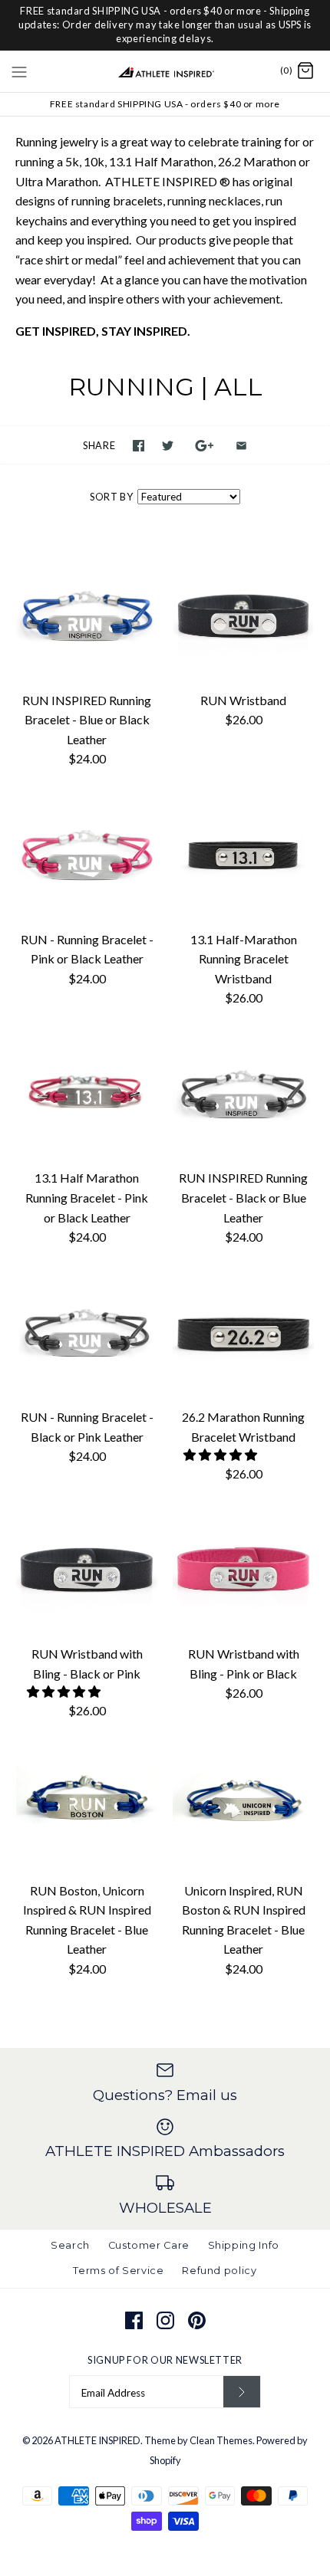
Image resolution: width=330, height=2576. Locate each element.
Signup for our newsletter (165, 2360)
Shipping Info (244, 2245)
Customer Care (149, 2245)
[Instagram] (165, 2320)
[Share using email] (241, 446)
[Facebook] (134, 2320)
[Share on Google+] (205, 446)
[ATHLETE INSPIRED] (165, 71)
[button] (221, 1454)
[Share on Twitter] (168, 446)
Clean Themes (221, 2440)
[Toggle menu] (19, 71)
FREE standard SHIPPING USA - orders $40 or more (165, 104)
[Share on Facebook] (139, 446)
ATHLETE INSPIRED (97, 2440)
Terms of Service (118, 2271)
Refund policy (219, 2271)
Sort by (111, 497)
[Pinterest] (197, 2320)
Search (70, 2245)
